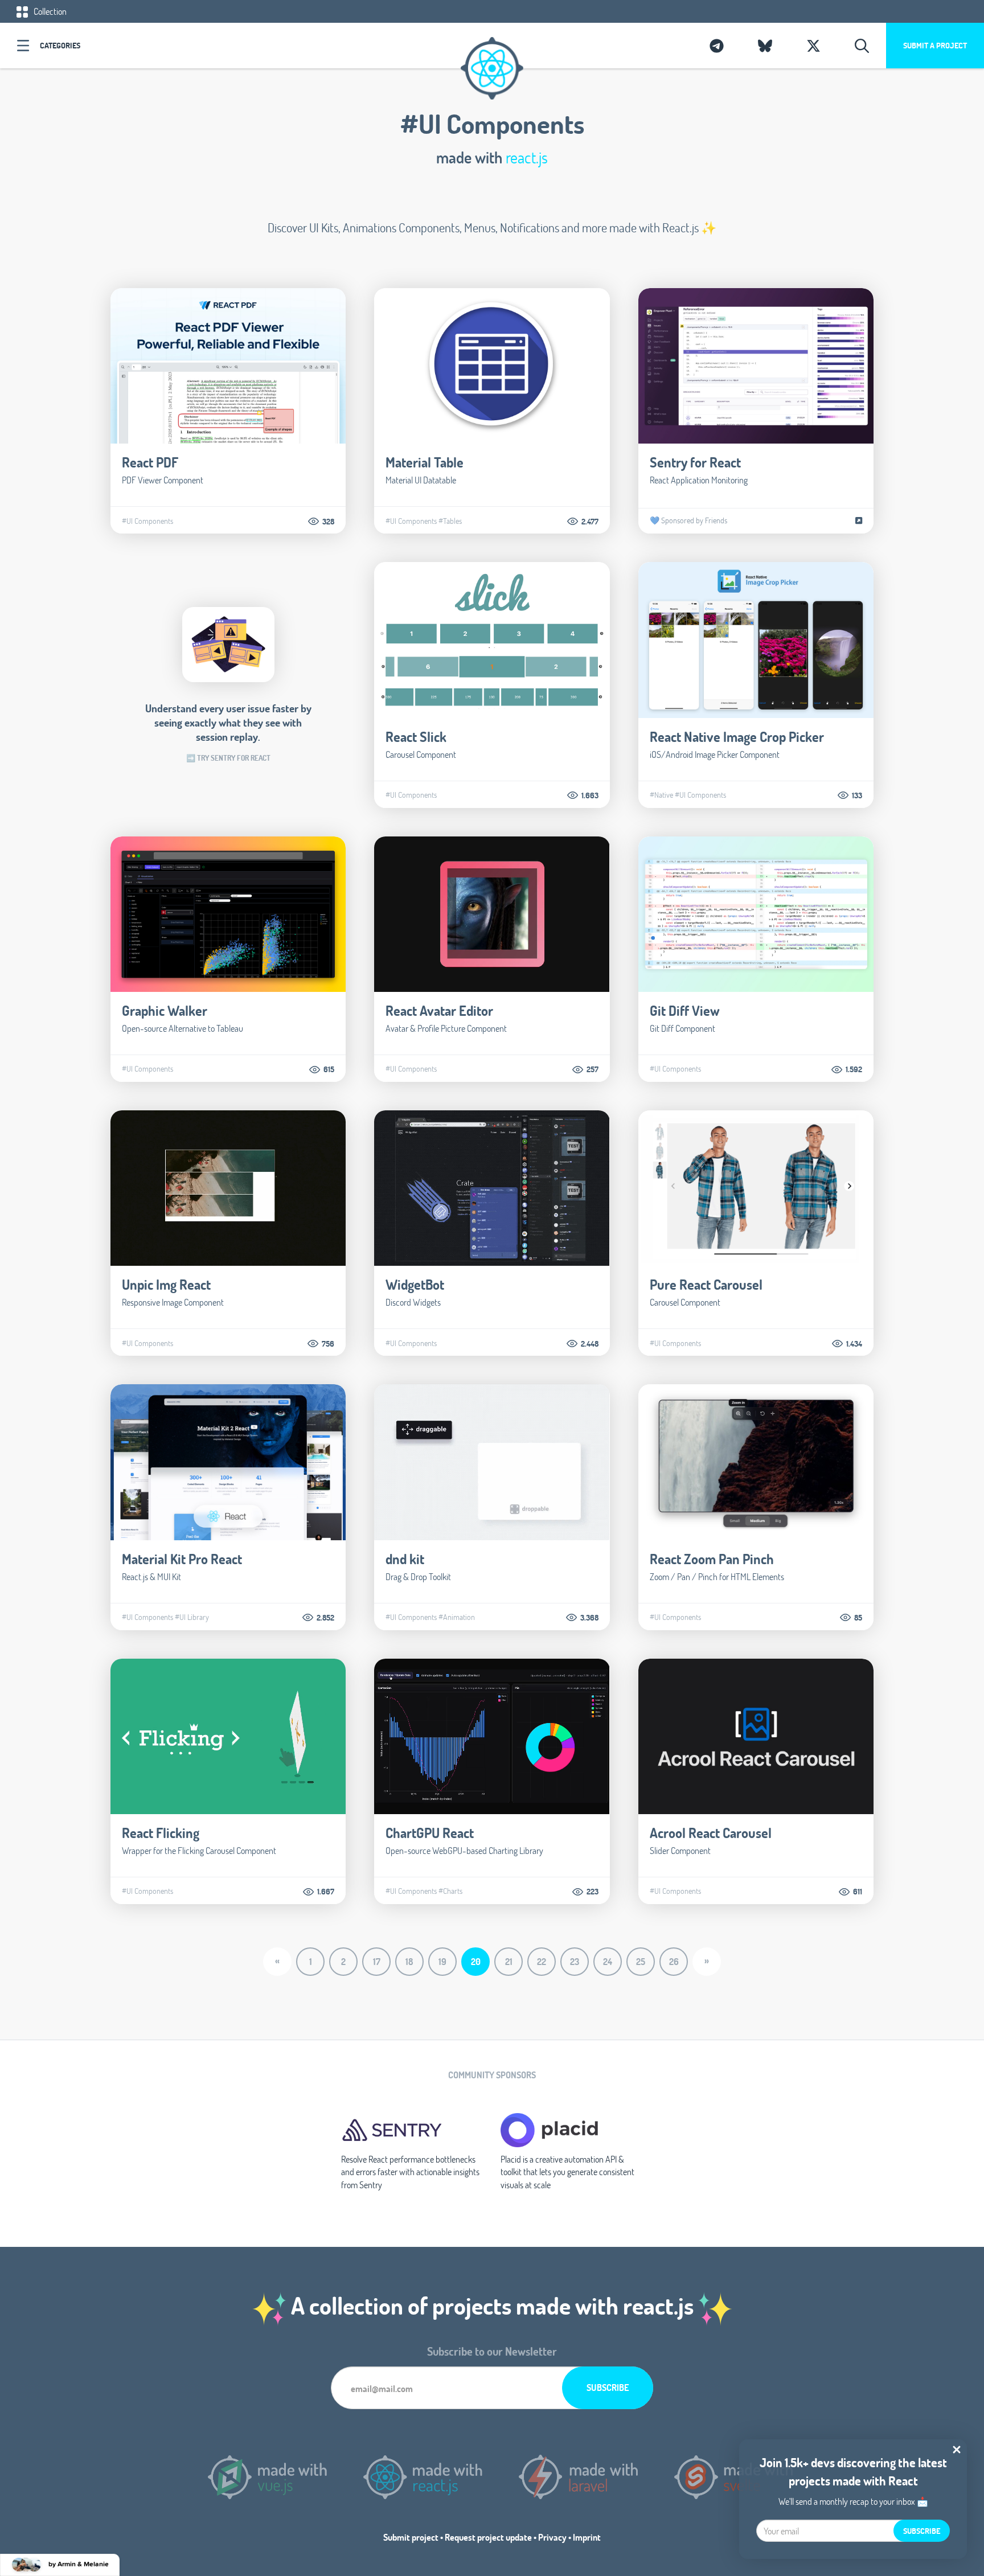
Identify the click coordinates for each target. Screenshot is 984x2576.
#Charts (450, 1891)
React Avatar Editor (439, 1010)
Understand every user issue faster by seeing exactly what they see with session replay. (228, 722)
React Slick (416, 737)
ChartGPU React (430, 1833)
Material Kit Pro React (182, 1559)
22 (542, 1961)
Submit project (411, 2537)
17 (377, 1961)
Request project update (488, 2537)
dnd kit (405, 1559)
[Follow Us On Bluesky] (765, 46)
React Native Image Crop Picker (737, 737)
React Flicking (161, 1833)
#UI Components (147, 521)
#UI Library (192, 1617)
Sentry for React (695, 462)
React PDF (150, 462)
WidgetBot (415, 1284)
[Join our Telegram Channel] (717, 46)
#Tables (450, 521)
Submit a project (935, 45)
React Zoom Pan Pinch (712, 1559)
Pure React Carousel (706, 1284)
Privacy (552, 2537)
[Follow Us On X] (813, 46)
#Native (661, 795)
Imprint (587, 2537)
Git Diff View (685, 1010)
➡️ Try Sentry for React (228, 758)
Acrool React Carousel (711, 1833)
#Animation (457, 1617)
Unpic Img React (166, 1284)
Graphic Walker (165, 1010)
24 (608, 1961)
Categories (60, 45)
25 (641, 1961)
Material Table (425, 462)
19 (442, 1961)
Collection (49, 11)
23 (575, 1961)
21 (509, 1961)
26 (674, 1961)
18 (409, 1961)
